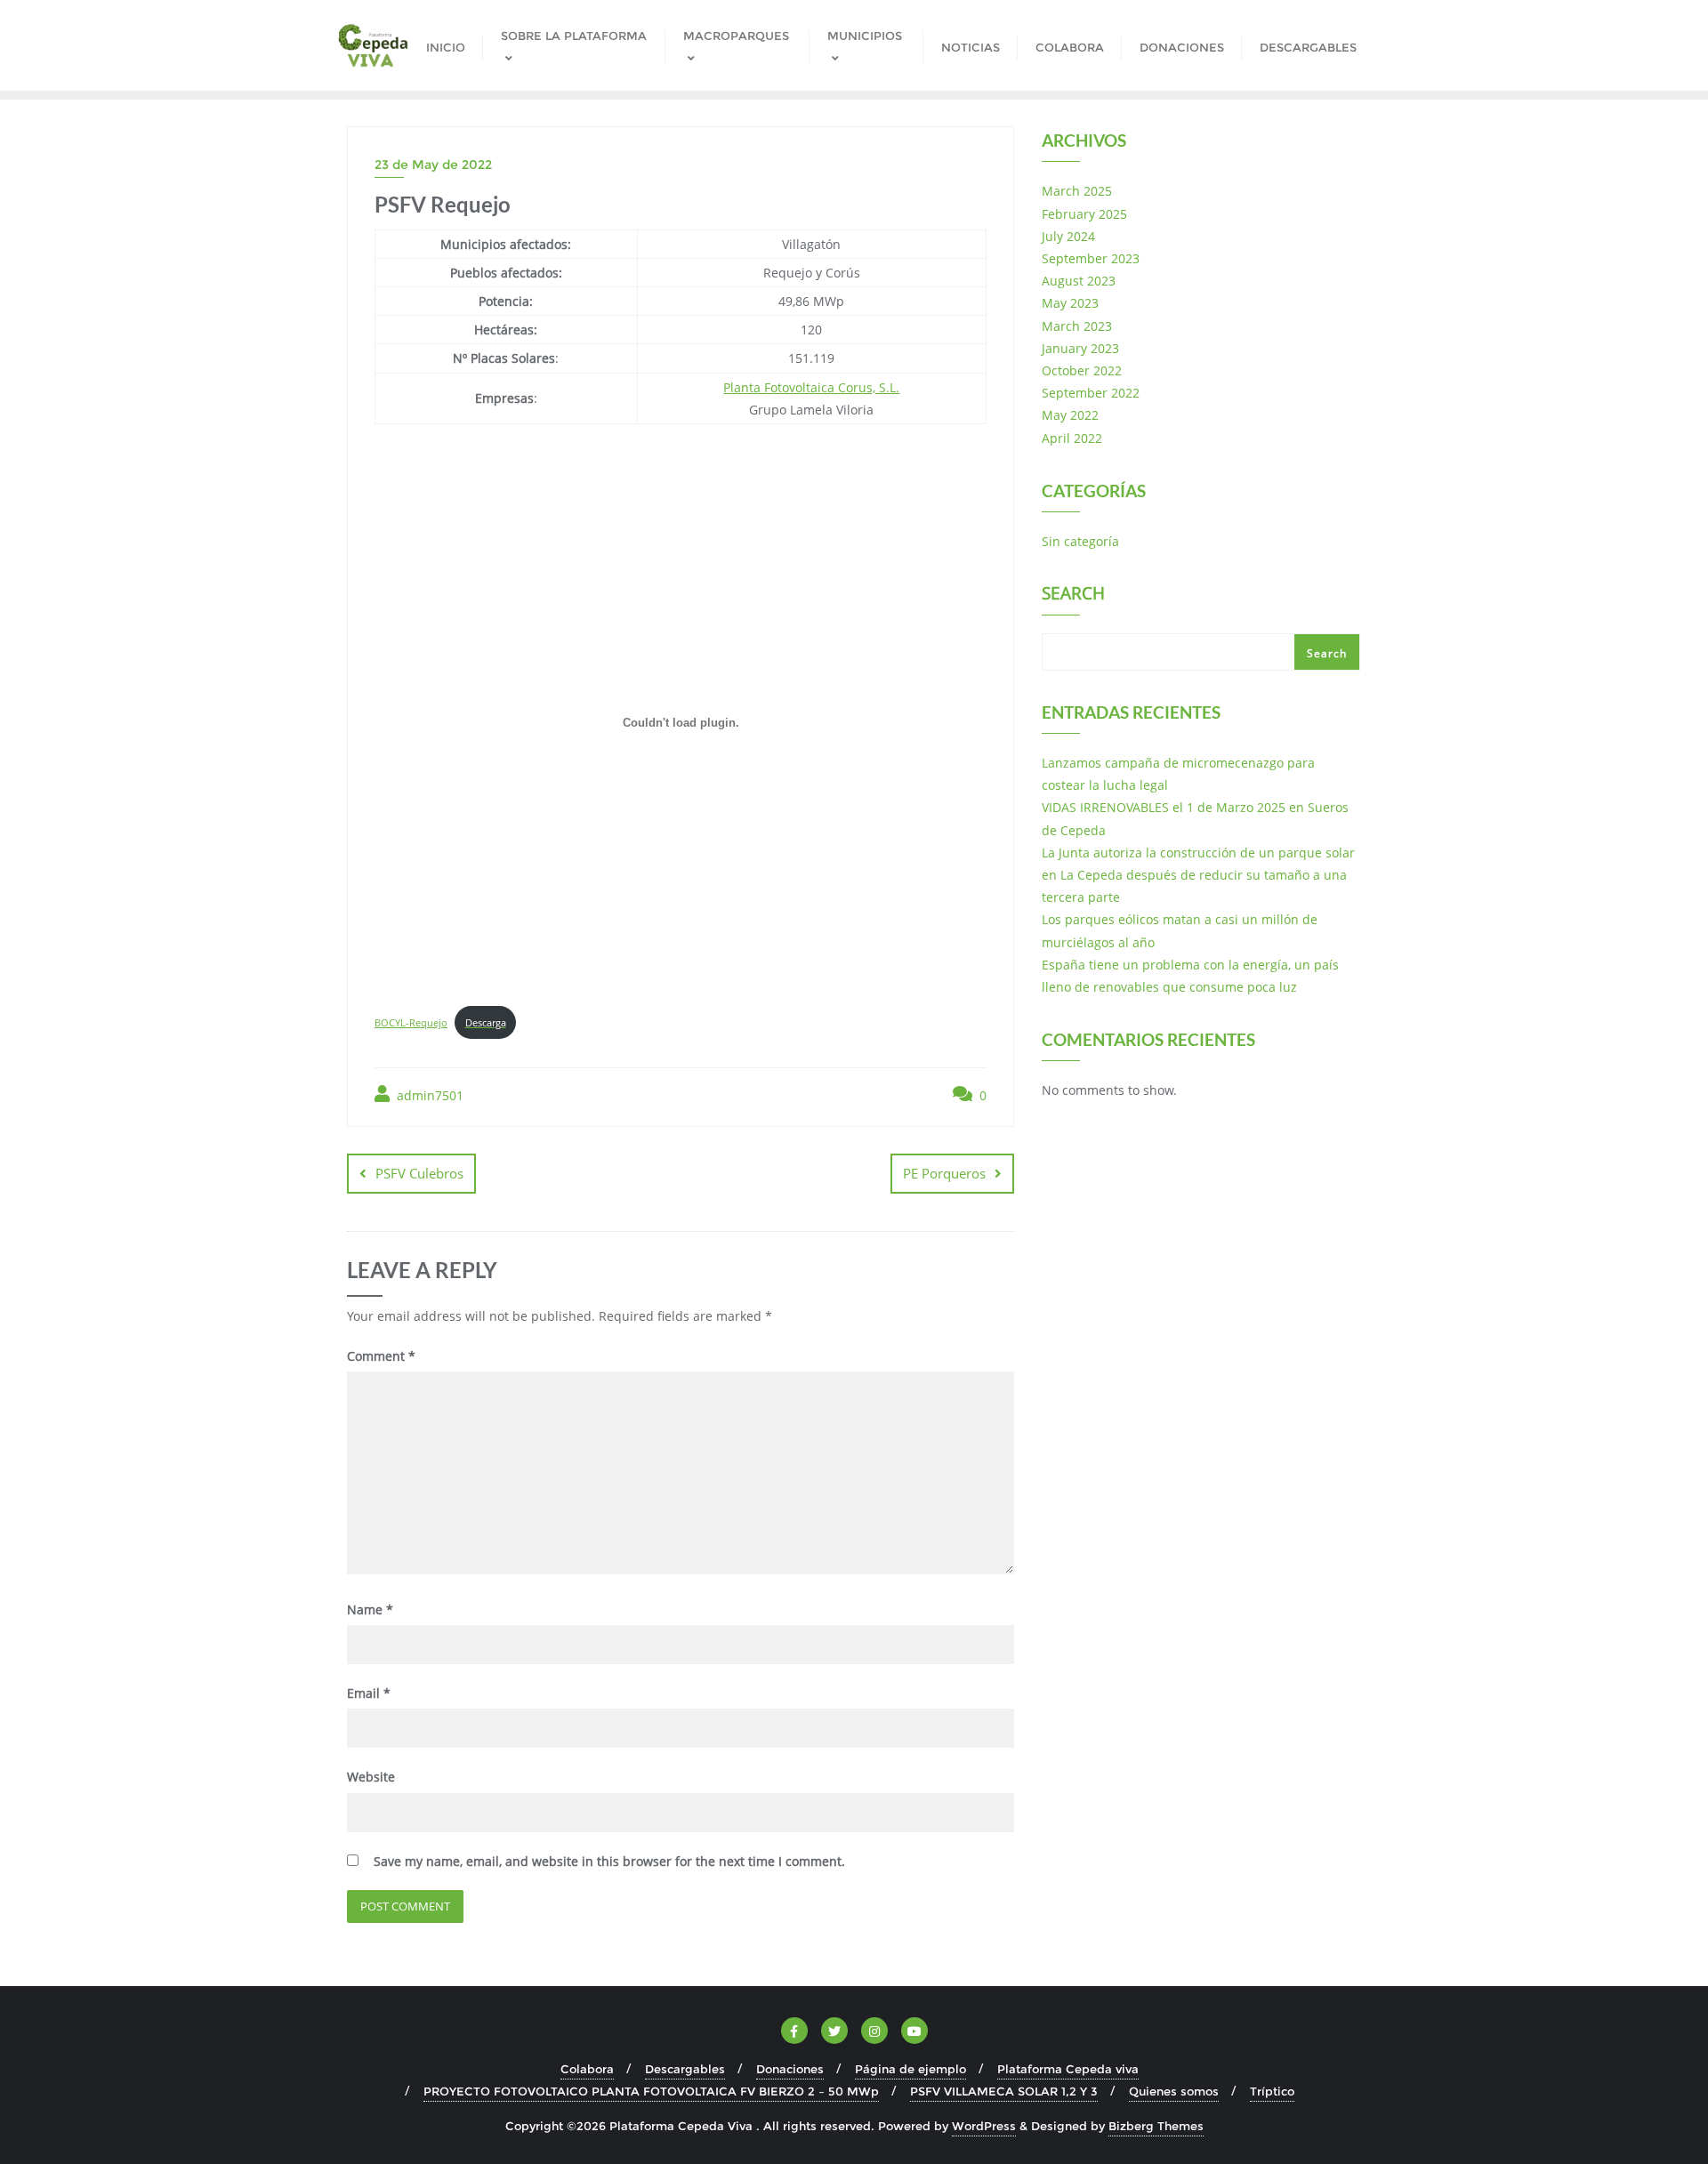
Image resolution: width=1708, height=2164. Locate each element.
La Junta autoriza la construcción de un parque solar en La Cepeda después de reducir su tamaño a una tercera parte (1198, 875)
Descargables (685, 2069)
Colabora (587, 2069)
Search (1073, 595)
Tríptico (1272, 2091)
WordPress (984, 2126)
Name (370, 1609)
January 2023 (1080, 348)
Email (369, 1693)
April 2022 (1072, 438)
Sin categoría (1080, 541)
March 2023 (1077, 326)
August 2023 (1079, 281)
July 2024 (1068, 236)
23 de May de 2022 (433, 165)
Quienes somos (1174, 2091)
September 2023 (1091, 258)
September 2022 (1091, 393)
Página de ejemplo (910, 2069)
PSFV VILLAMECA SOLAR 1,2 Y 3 (1004, 2091)
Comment (381, 1356)
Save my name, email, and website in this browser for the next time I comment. (609, 1861)
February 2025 (1084, 214)
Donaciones (790, 2069)
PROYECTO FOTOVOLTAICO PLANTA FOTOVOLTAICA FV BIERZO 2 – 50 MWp (651, 2091)
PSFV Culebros (419, 1173)
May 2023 (1070, 303)
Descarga (486, 1022)
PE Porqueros (944, 1173)
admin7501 (428, 1095)
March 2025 (1077, 191)
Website (371, 1777)
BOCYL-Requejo (411, 1022)
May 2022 (1070, 415)
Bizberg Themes (1156, 2126)
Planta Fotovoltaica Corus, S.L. (811, 387)
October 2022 (1082, 370)
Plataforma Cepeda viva (1068, 2069)
